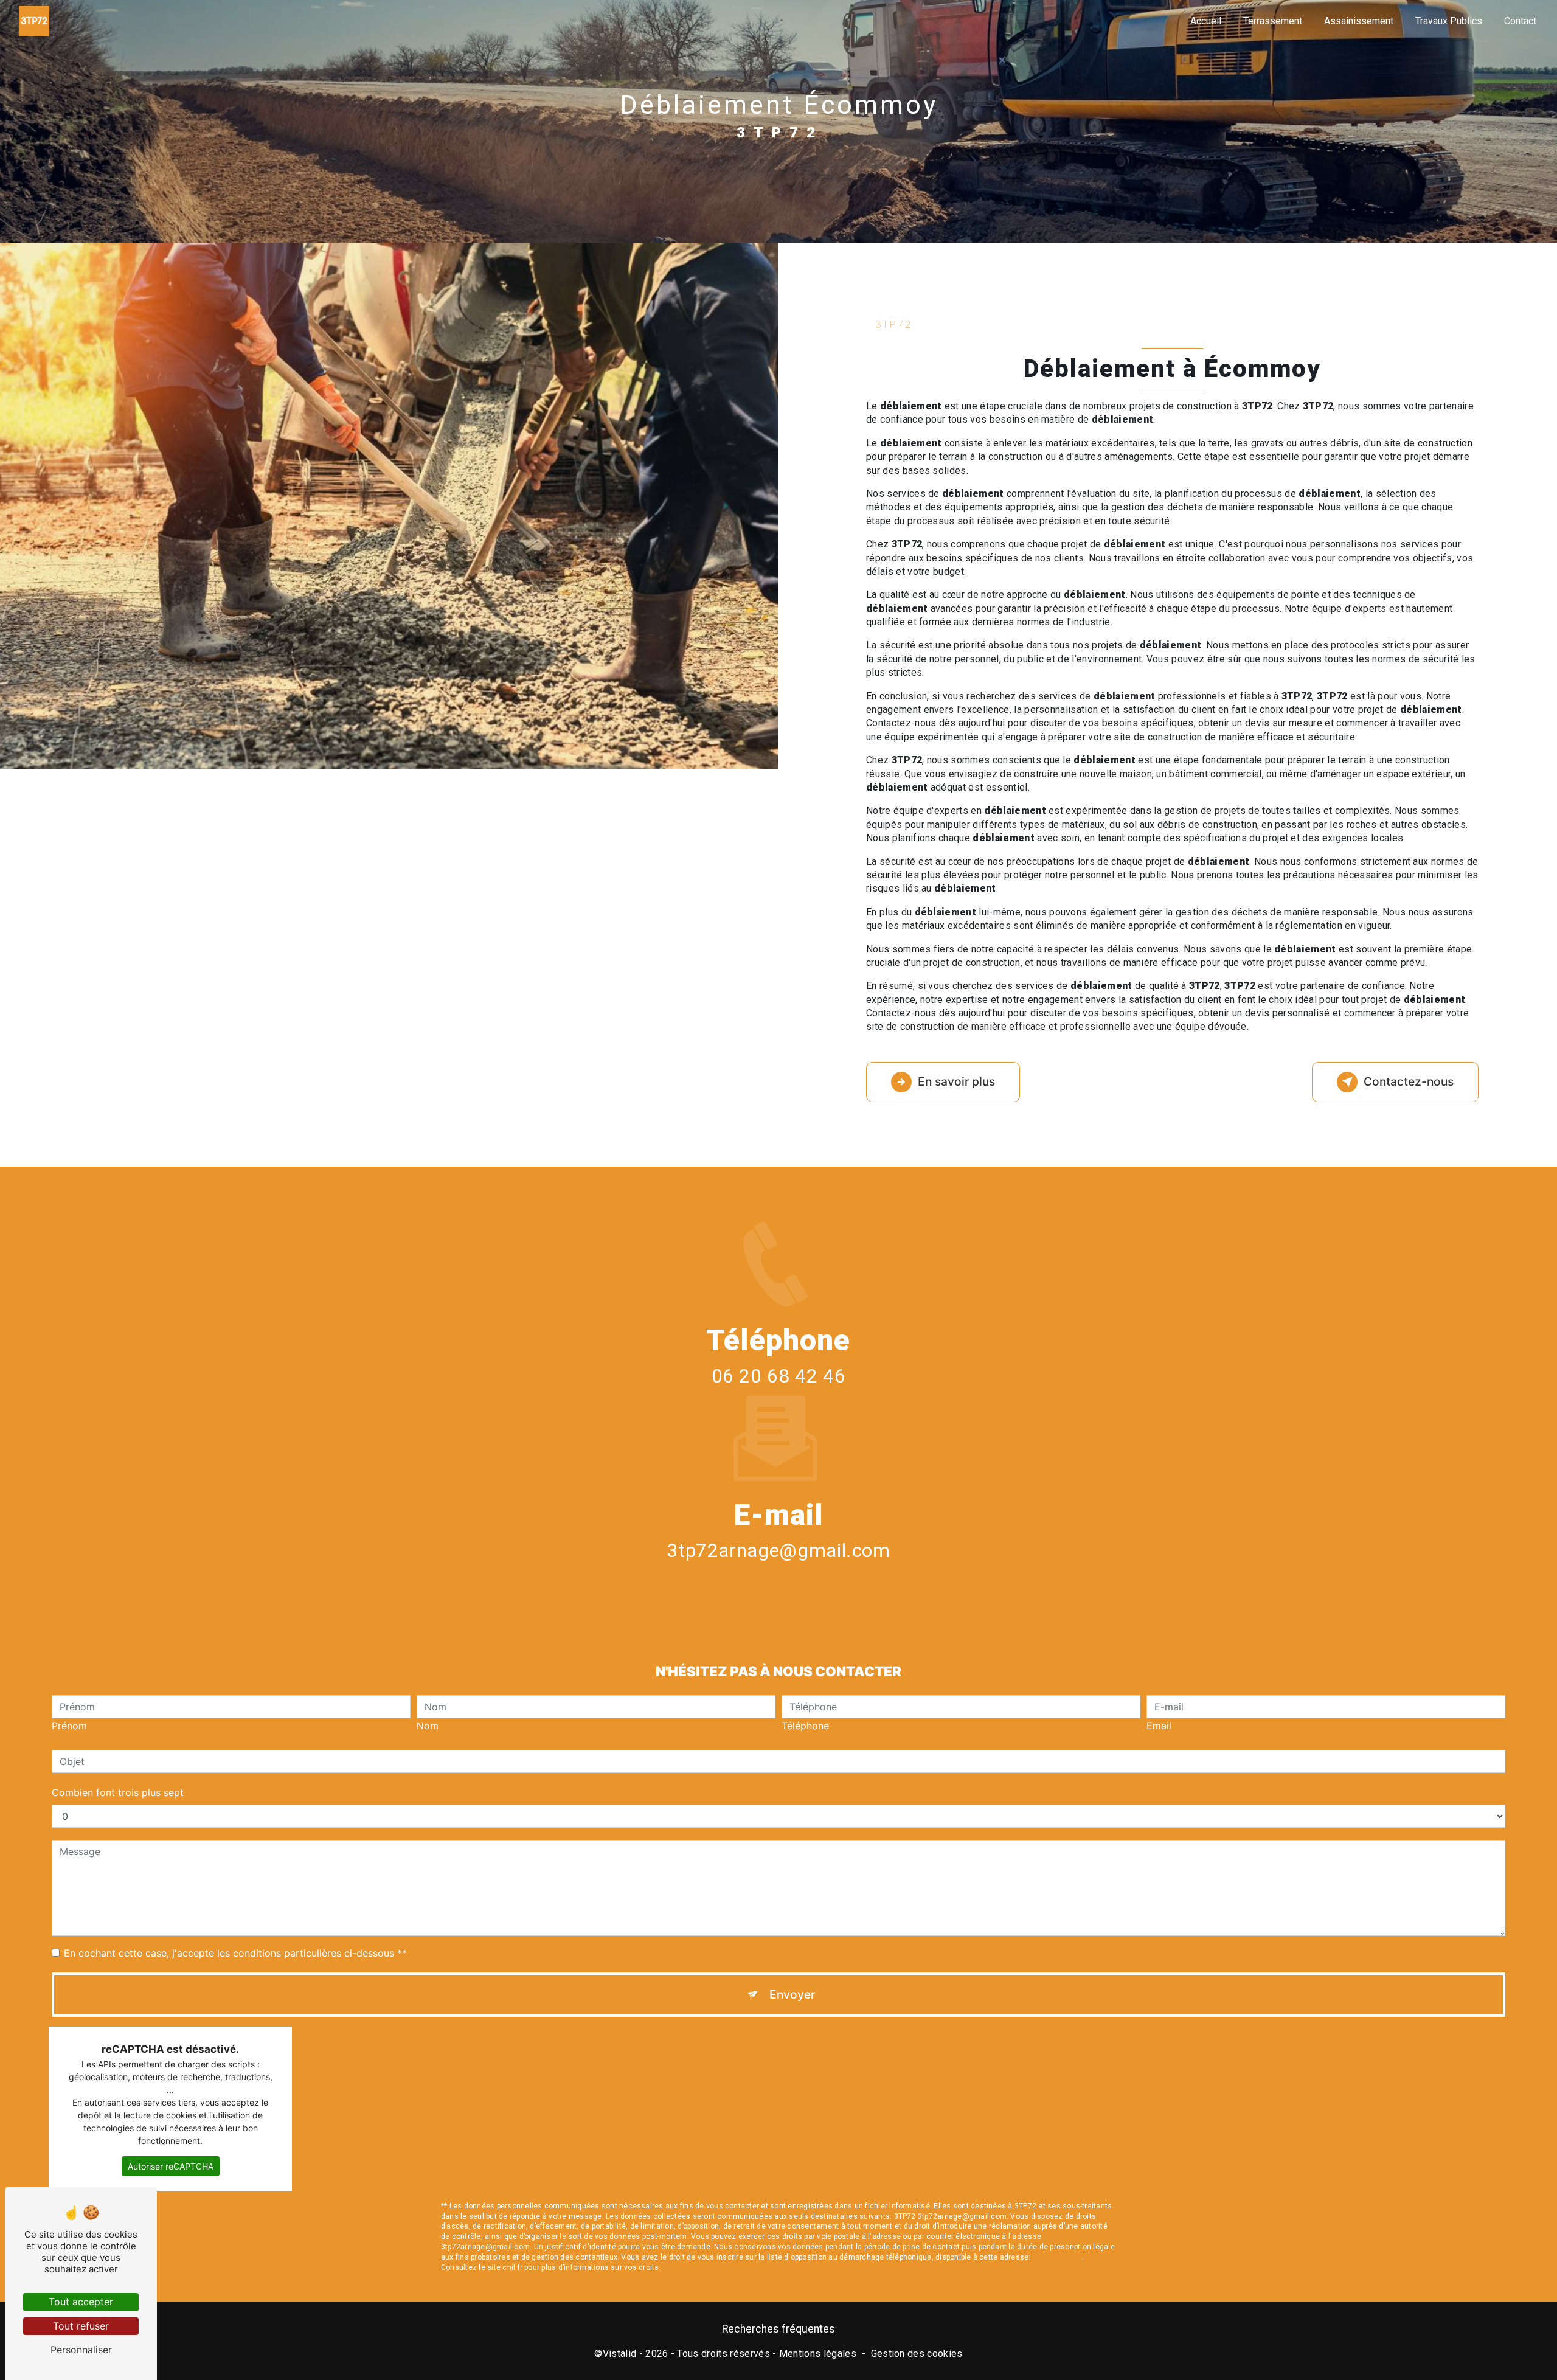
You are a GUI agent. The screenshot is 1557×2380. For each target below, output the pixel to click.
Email (1159, 1726)
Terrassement (1273, 21)
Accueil (1206, 21)
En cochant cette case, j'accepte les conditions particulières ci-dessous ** (235, 1953)
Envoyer (792, 1994)
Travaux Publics (1449, 21)
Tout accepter (81, 2302)
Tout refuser (81, 2326)
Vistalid (620, 2354)
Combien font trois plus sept (118, 1792)
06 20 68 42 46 (779, 1376)
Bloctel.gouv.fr (1058, 2257)
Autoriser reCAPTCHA (171, 2166)
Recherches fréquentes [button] (778, 2329)
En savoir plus (956, 1081)
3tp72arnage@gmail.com (778, 1550)
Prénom (69, 1726)
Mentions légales (818, 2354)
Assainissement (1359, 21)
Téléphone (805, 1726)
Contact (1520, 21)
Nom (428, 1726)
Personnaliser (81, 2350)
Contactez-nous (1409, 1081)
